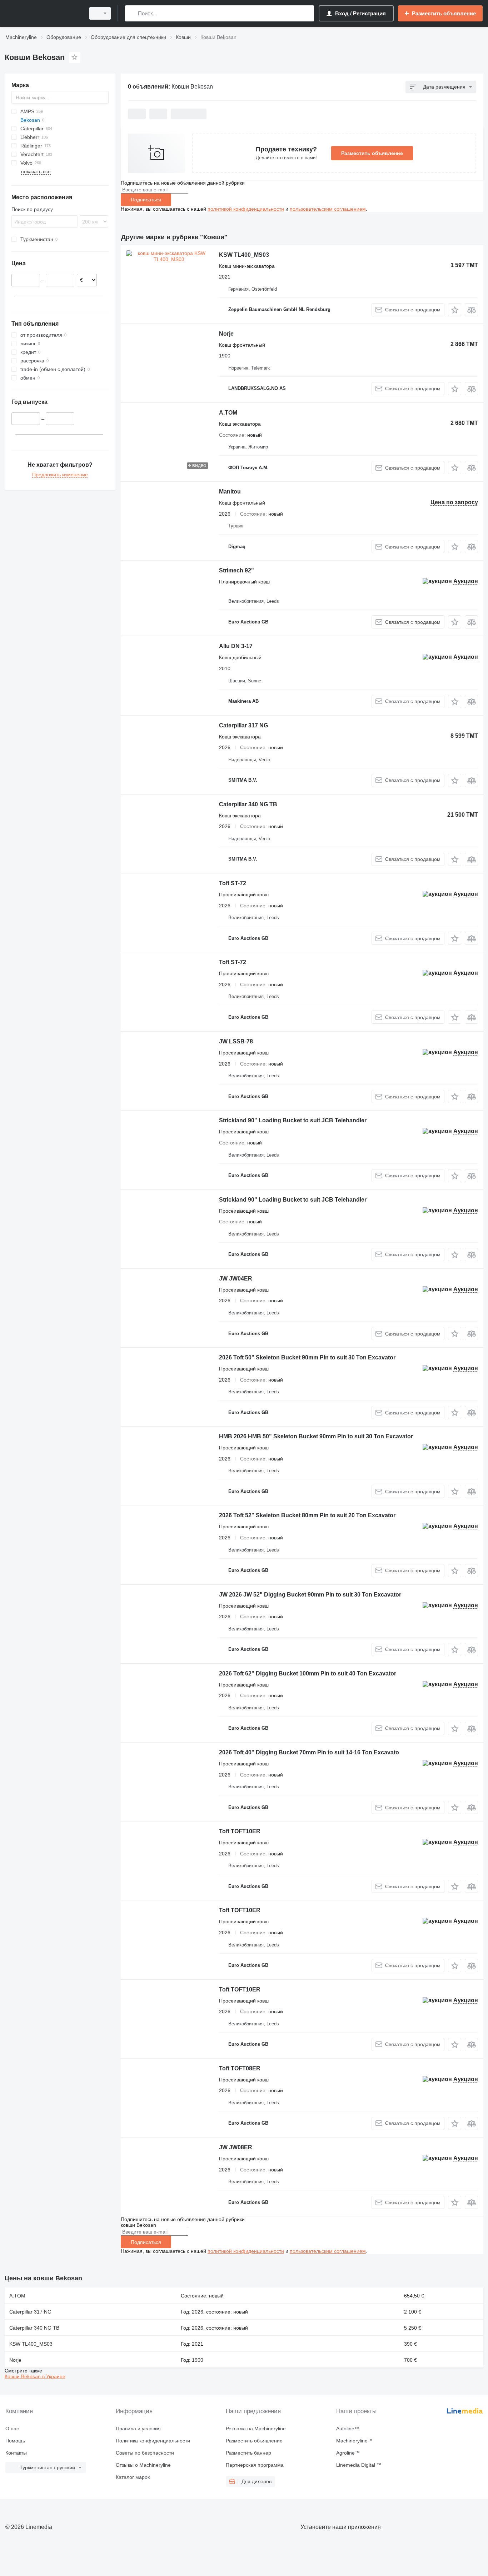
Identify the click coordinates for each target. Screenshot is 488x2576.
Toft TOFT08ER (240, 2068)
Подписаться (146, 200)
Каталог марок (133, 2477)
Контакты (16, 2453)
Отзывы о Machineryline (143, 2465)
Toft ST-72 (233, 883)
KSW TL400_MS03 (244, 255)
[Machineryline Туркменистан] (43, 13)
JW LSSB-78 (236, 1041)
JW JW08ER (236, 2147)
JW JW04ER (236, 1279)
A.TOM (228, 413)
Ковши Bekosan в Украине (35, 2376)
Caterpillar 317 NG (243, 725)
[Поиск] (132, 13)
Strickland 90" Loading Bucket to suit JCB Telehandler (293, 1120)
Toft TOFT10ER (240, 1831)
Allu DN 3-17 (236, 646)
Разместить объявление (372, 153)
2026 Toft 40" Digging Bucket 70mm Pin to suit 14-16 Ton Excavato (309, 1752)
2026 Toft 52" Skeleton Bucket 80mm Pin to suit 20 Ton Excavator (307, 1515)
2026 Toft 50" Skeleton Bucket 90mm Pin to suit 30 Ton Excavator (307, 1357)
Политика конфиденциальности (153, 2441)
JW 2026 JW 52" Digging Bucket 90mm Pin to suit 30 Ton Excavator (310, 1595)
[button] (455, 310)
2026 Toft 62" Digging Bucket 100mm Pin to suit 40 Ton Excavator (308, 1673)
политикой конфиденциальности (246, 209)
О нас (12, 2429)
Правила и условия (138, 2429)
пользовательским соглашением (328, 209)
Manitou (230, 492)
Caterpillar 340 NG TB (248, 804)
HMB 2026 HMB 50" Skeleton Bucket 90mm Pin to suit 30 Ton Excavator (316, 1436)
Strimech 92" (236, 570)
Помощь (15, 2441)
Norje (226, 334)
